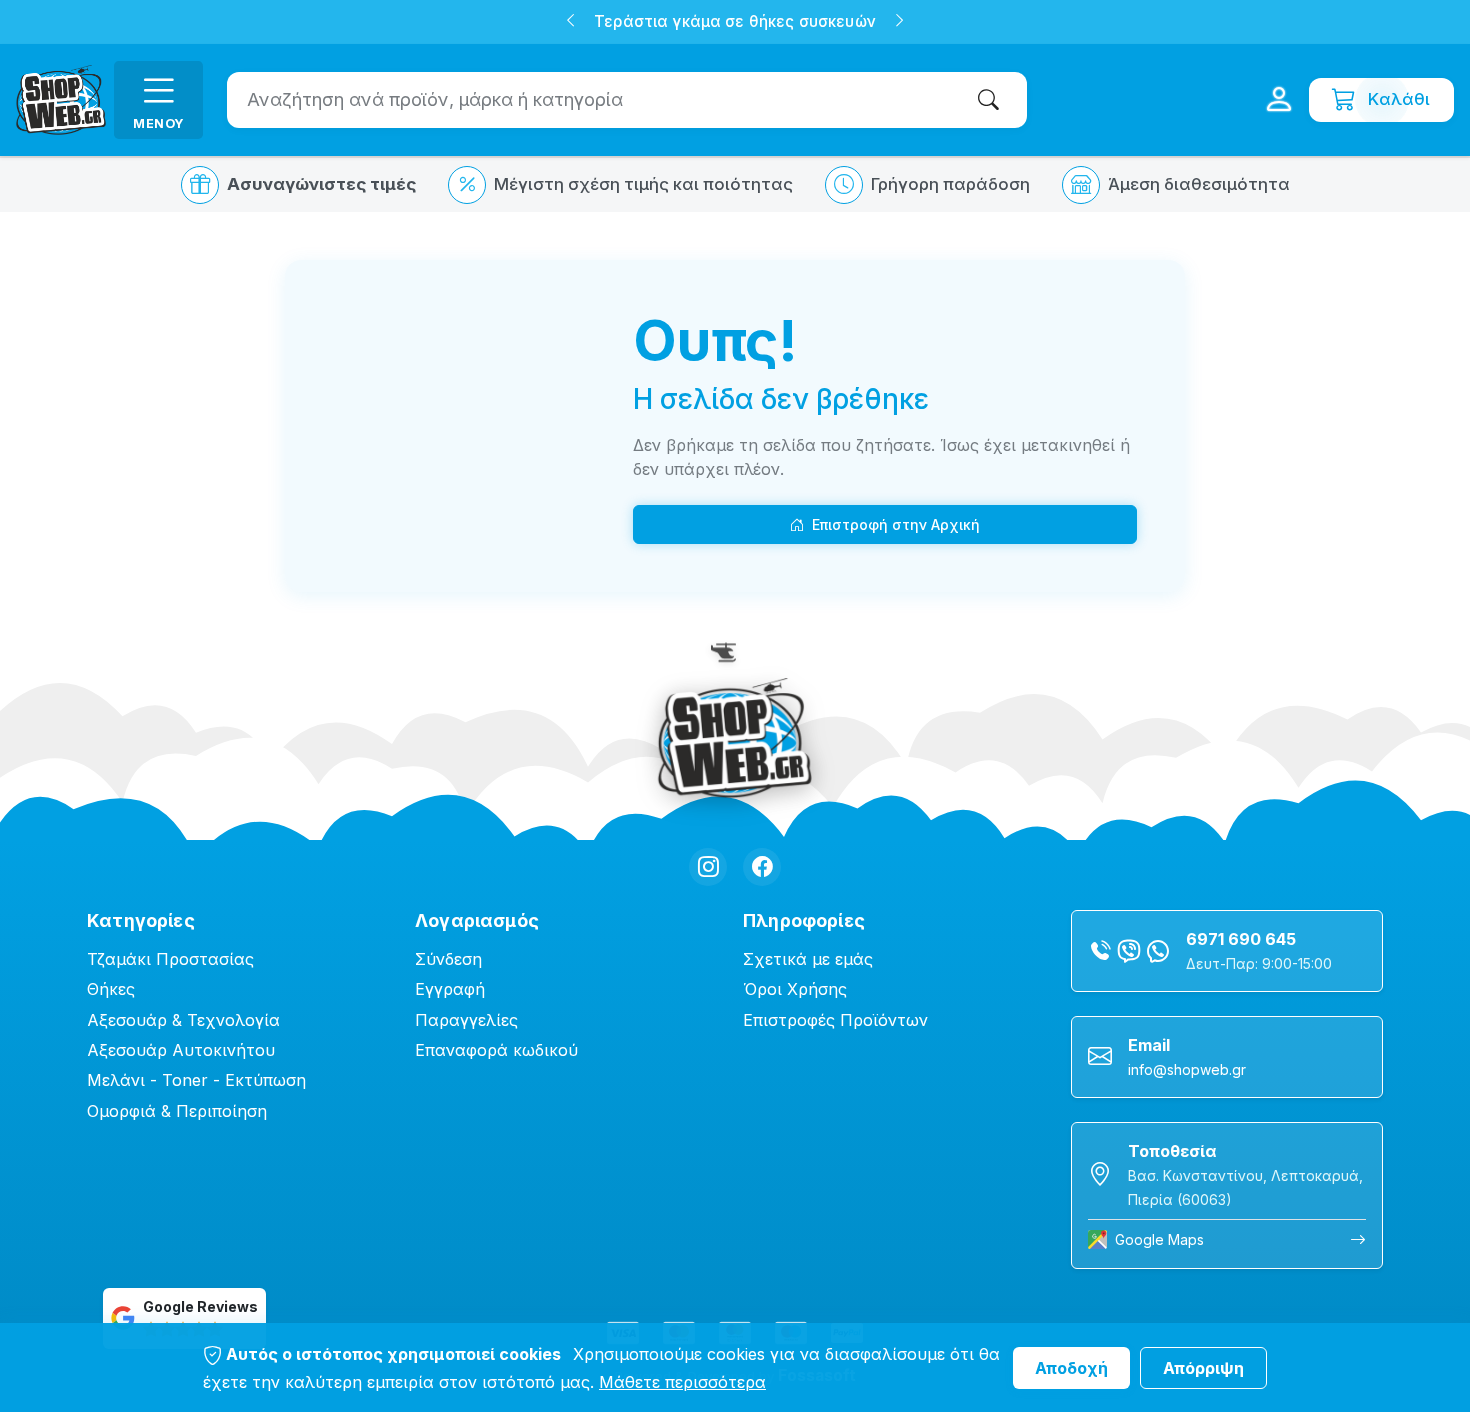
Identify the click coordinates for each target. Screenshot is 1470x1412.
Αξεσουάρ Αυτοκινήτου (181, 1050)
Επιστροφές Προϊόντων (835, 1020)
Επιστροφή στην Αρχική (896, 524)
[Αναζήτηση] (992, 99)
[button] (570, 22)
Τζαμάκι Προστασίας (170, 959)
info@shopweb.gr (1187, 1069)
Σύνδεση (448, 959)
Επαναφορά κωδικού (496, 1050)
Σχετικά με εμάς (808, 959)
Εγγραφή (450, 989)
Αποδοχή (1071, 1368)
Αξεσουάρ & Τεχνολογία (183, 1020)
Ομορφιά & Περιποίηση (177, 1111)
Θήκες (111, 989)
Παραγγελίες (466, 1020)
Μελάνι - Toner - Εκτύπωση (196, 1080)
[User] (1279, 100)
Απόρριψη (1203, 1368)
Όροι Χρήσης (795, 989)
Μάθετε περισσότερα (682, 1382)
